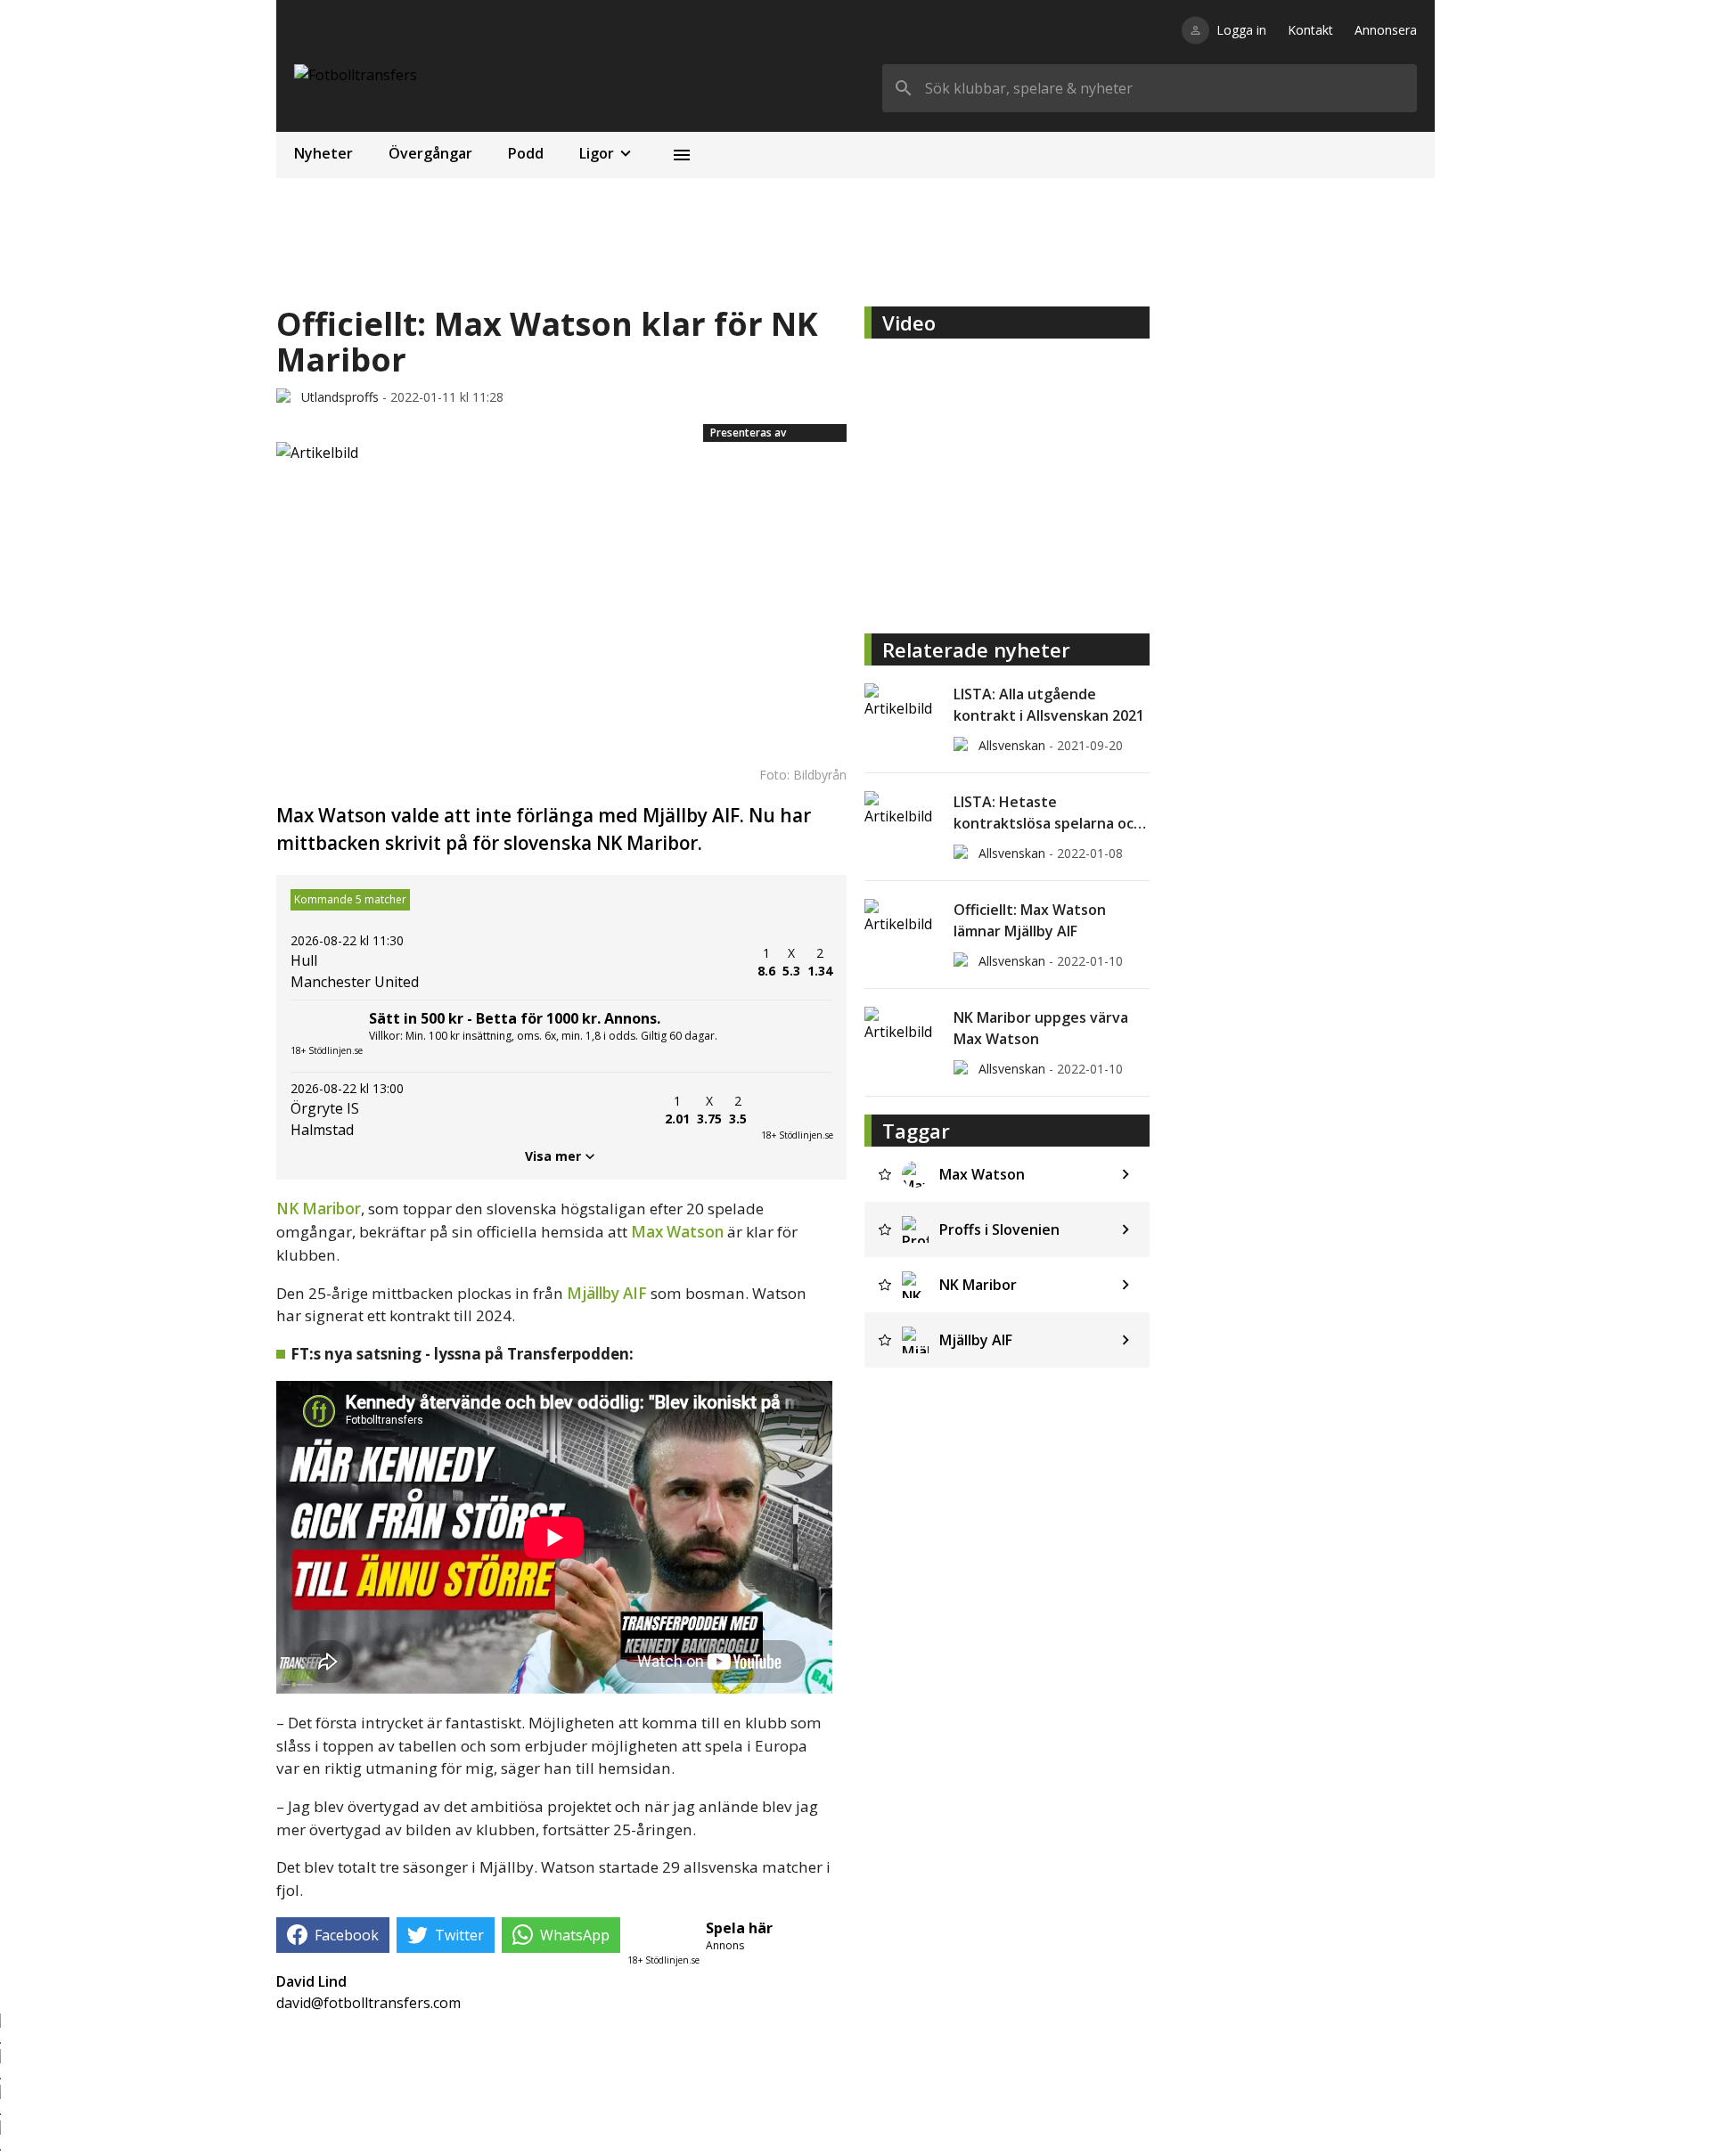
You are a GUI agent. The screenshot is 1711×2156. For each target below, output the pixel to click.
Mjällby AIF (607, 1293)
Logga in (1241, 30)
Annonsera (1386, 30)
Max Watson (677, 1232)
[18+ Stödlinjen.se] (797, 1110)
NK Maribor (319, 1209)
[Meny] (682, 155)
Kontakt (1310, 30)
